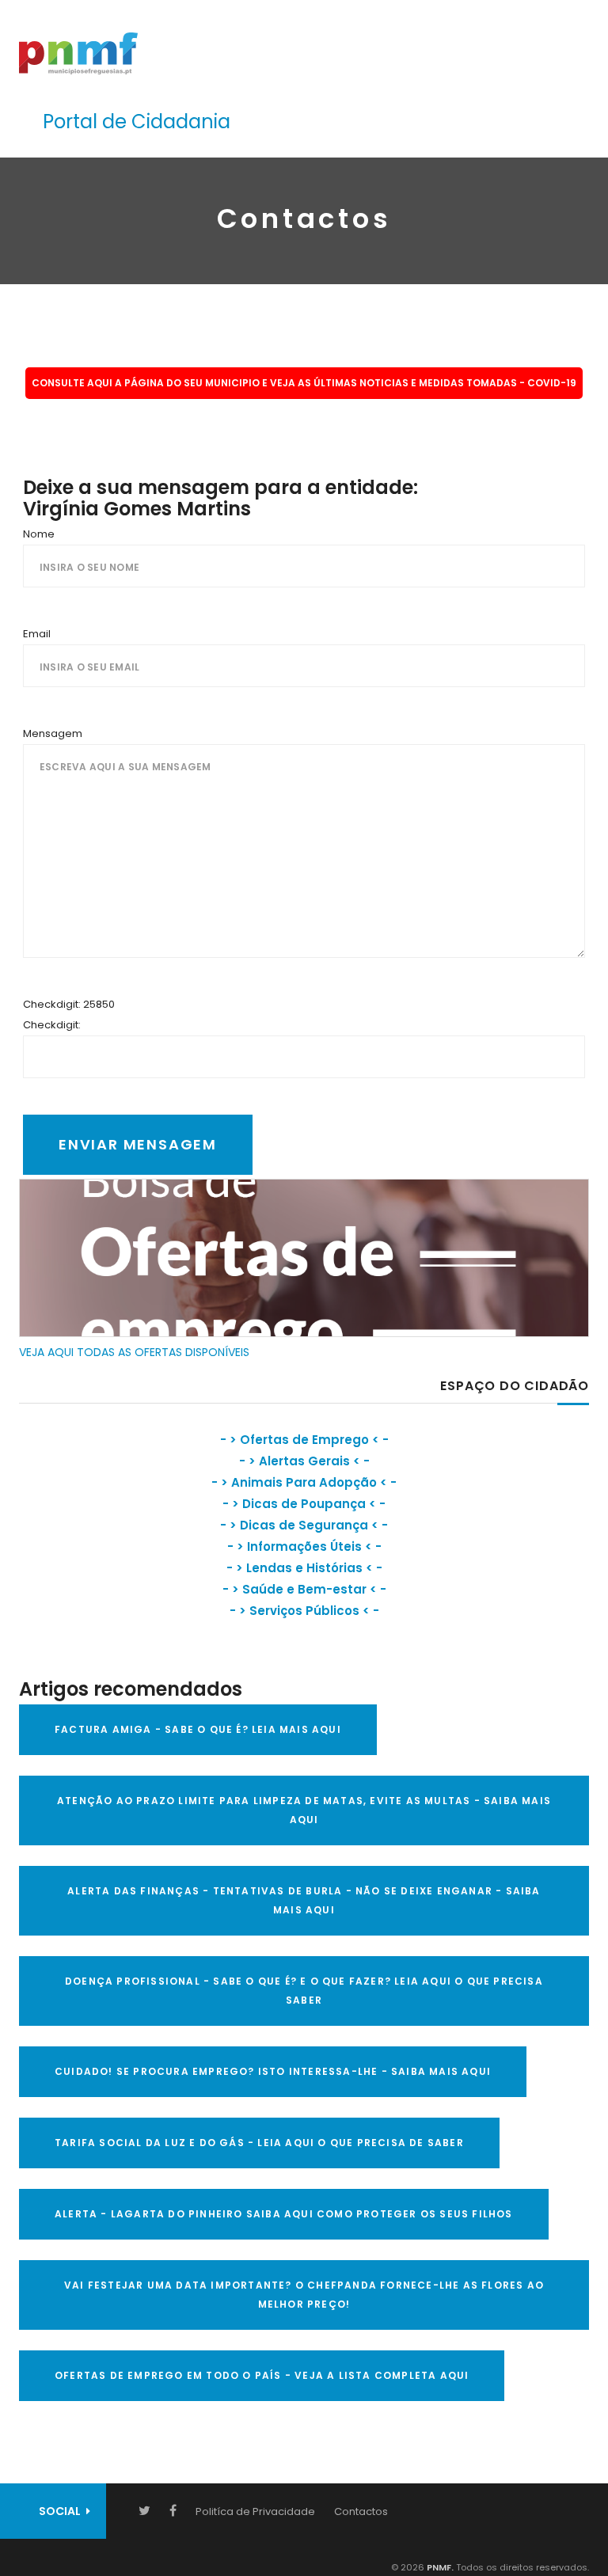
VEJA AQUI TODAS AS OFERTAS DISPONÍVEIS (134, 1352)
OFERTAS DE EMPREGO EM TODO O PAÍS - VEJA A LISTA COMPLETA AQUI (262, 2375)
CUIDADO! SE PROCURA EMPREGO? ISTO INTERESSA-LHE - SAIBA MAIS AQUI (273, 2071)
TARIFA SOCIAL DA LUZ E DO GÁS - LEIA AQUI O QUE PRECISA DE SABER (259, 2143)
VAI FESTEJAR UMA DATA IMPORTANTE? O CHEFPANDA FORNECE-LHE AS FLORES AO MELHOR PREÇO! (304, 2295)
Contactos (361, 2511)
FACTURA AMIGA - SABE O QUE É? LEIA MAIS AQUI (198, 1729)
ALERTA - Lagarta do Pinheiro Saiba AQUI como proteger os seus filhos (284, 2214)
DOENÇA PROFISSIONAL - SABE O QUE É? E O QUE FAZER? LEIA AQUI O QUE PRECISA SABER (304, 1991)
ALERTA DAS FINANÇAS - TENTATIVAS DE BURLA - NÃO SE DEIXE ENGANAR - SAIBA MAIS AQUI (304, 1900)
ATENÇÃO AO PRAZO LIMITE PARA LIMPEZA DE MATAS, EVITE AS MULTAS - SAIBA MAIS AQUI (304, 1810)
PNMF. (439, 2567)
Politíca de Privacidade (255, 2511)
